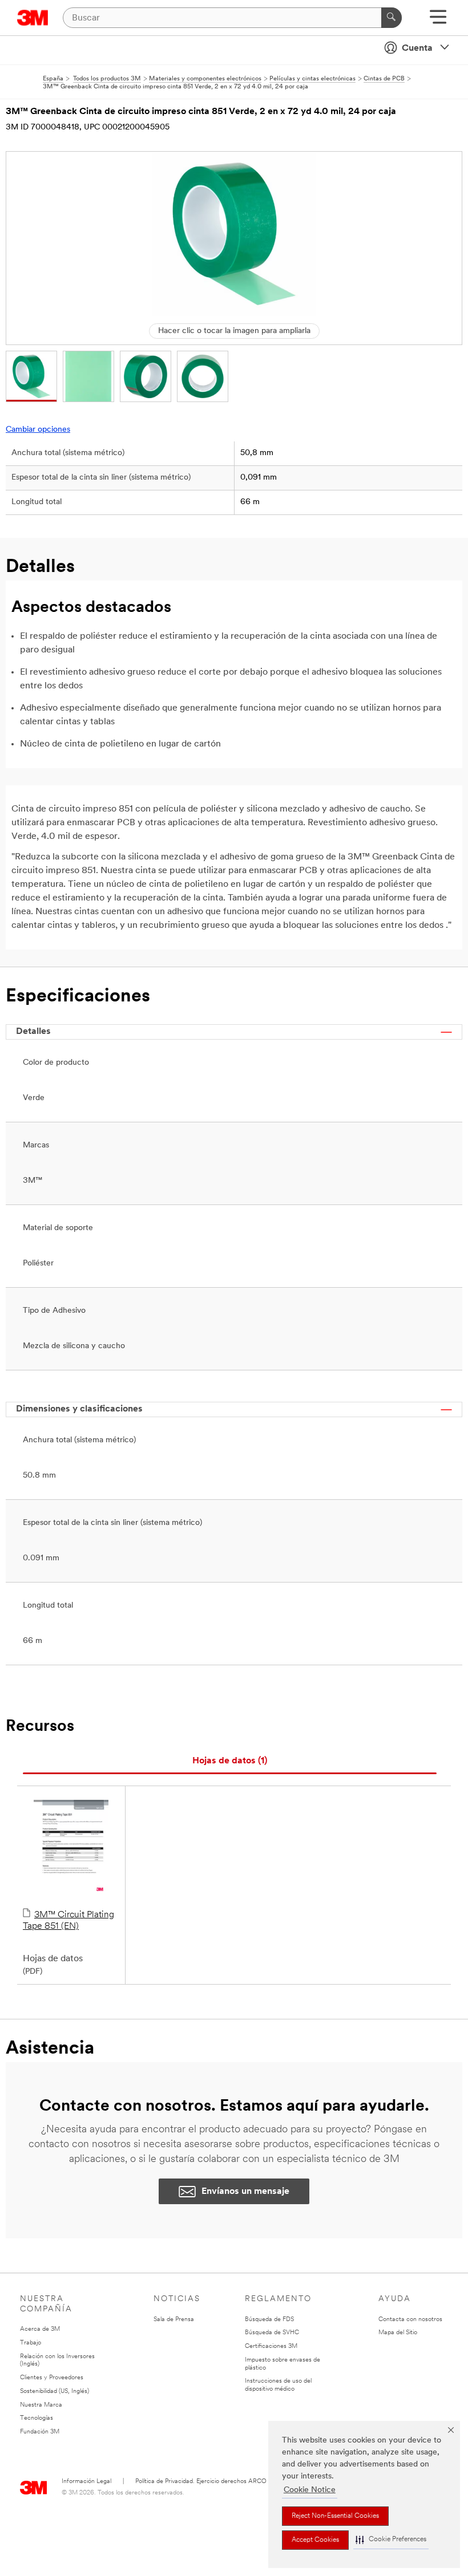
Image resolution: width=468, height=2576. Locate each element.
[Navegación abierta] (438, 21)
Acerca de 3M (40, 2329)
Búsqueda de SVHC (272, 2333)
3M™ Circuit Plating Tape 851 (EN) (68, 1921)
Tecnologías (37, 2418)
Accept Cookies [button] (315, 2540)
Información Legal (86, 2482)
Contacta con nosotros (410, 2320)
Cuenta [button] (417, 48)
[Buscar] (392, 18)
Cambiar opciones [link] (38, 430)
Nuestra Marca (41, 2405)
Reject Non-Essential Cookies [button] (335, 2516)
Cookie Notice (310, 2490)
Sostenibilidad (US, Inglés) (55, 2392)
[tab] (230, 1761)
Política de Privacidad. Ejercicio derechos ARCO (201, 2482)
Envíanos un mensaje (245, 2192)
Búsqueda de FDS (269, 2320)
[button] (391, 2540)
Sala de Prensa (174, 2320)
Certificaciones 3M (271, 2346)
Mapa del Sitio (398, 2333)
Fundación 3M (40, 2432)
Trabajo (31, 2343)
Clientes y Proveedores (52, 2378)
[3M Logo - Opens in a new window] (33, 18)
